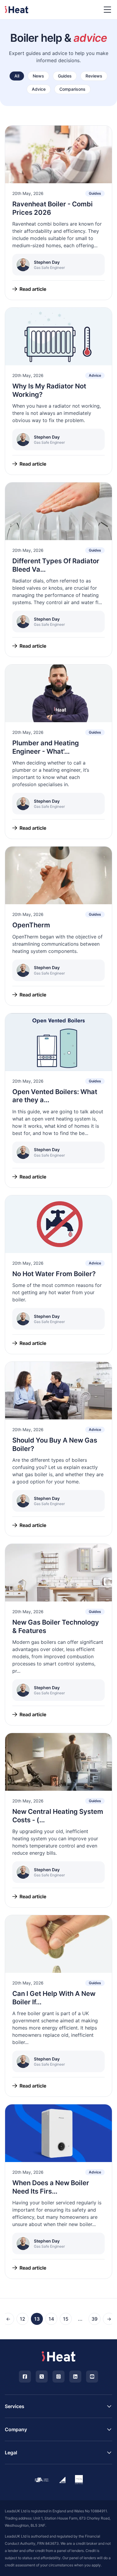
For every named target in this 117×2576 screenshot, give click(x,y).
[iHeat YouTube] (92, 2377)
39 (94, 2319)
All (17, 76)
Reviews (94, 76)
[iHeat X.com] (42, 2377)
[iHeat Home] (58, 2356)
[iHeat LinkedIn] (75, 2377)
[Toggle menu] (107, 10)
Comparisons (72, 89)
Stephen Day (47, 262)
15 (66, 2319)
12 (22, 2319)
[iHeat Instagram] (58, 2377)
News (38, 76)
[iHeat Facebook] (25, 2377)
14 (51, 2319)
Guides (65, 76)
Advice (39, 89)
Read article (33, 289)
